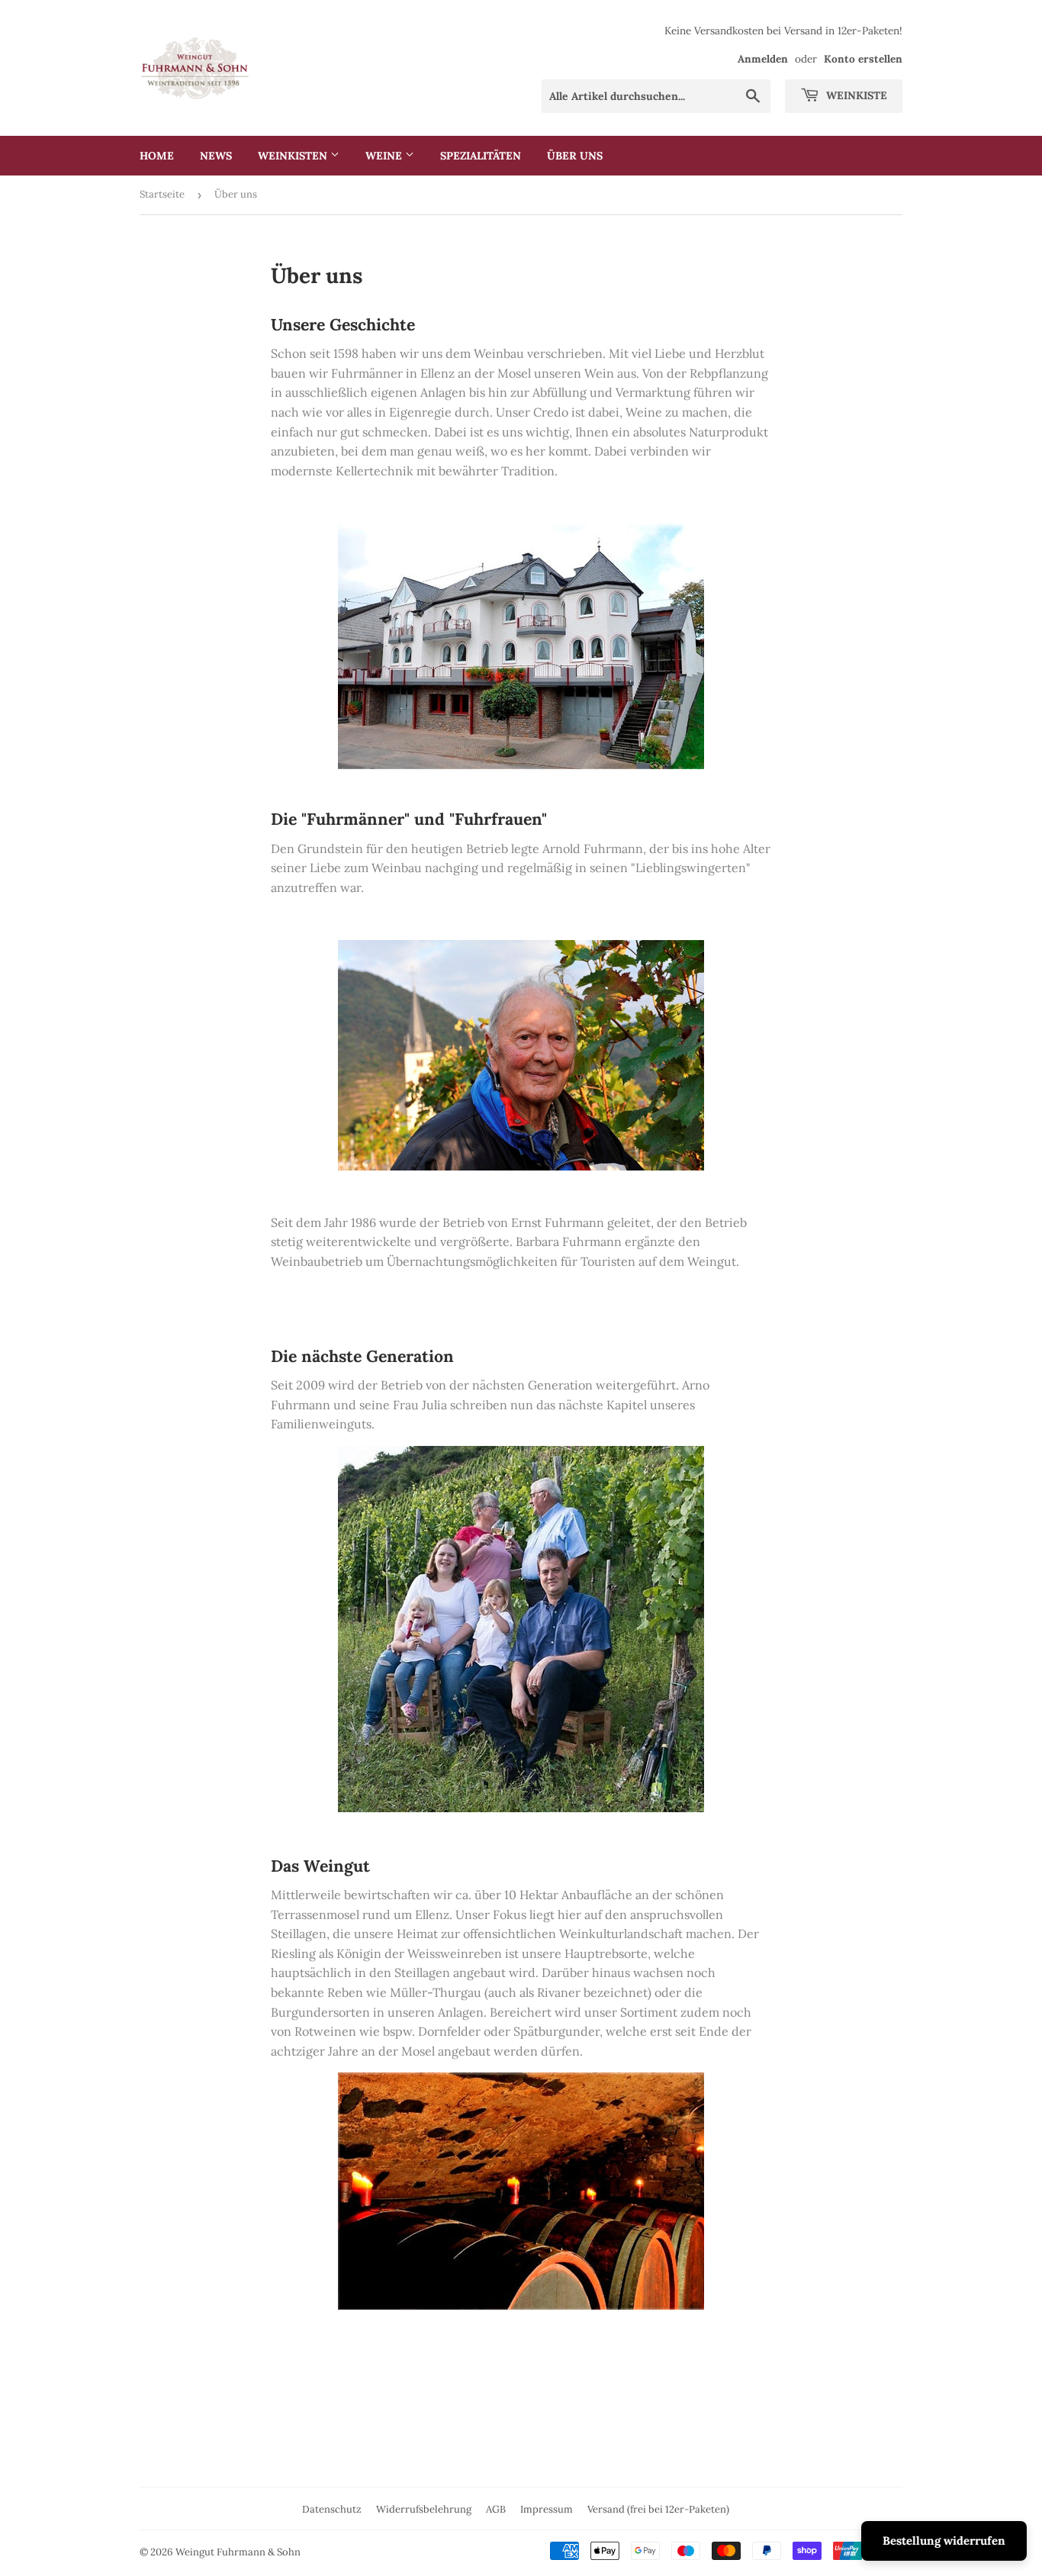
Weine (385, 156)
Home (157, 156)
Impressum (547, 2509)
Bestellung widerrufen (944, 2541)
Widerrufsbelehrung (424, 2509)
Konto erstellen (863, 59)
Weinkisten (294, 156)
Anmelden (763, 59)
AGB (496, 2509)
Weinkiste (855, 95)
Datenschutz (332, 2509)
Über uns (575, 156)
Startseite (162, 194)
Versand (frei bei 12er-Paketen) (658, 2509)
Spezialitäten (481, 156)
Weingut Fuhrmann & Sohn (238, 2552)
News (216, 156)
